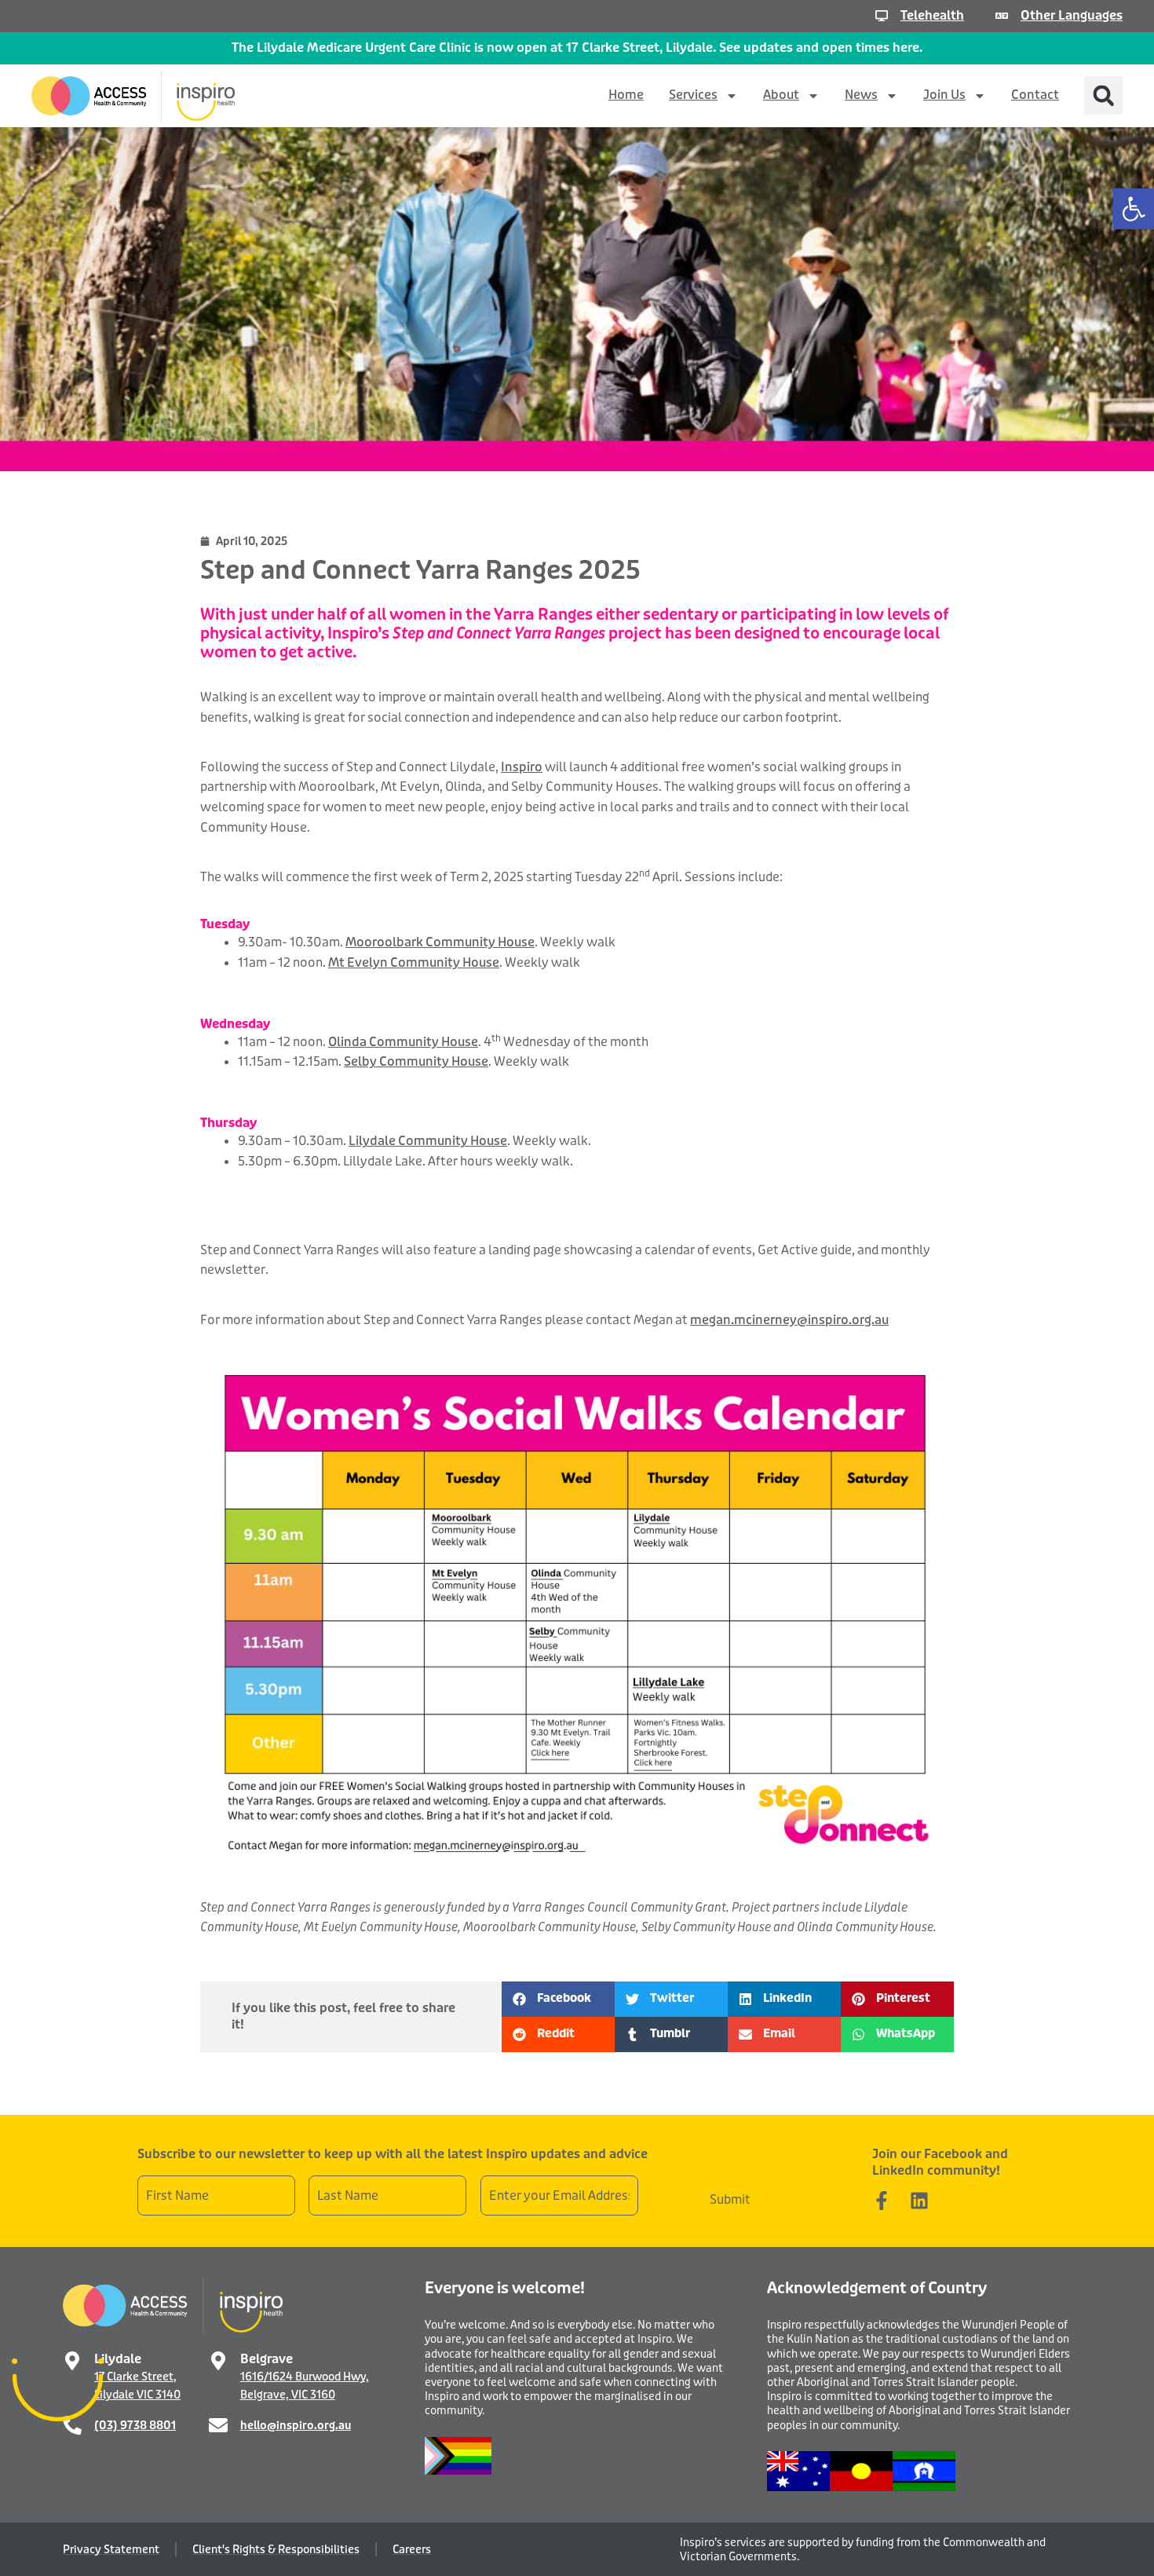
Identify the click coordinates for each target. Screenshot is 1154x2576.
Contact (1035, 95)
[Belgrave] (218, 2361)
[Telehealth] (882, 16)
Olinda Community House (403, 1042)
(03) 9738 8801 (135, 2425)
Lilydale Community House (428, 1141)
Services (693, 95)
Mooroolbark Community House (440, 942)
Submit (730, 2199)
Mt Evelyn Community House (414, 962)
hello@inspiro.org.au (296, 2425)
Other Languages (1072, 15)
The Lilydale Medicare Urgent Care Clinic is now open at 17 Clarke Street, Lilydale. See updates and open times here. (577, 48)
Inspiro (522, 767)
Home (626, 95)
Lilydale (118, 2359)
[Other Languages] (1002, 16)
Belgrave (267, 2359)
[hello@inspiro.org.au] (218, 2425)
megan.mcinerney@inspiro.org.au (789, 1320)
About (781, 95)
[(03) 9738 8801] (72, 2425)
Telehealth (932, 15)
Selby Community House (416, 1061)
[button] (1134, 209)
